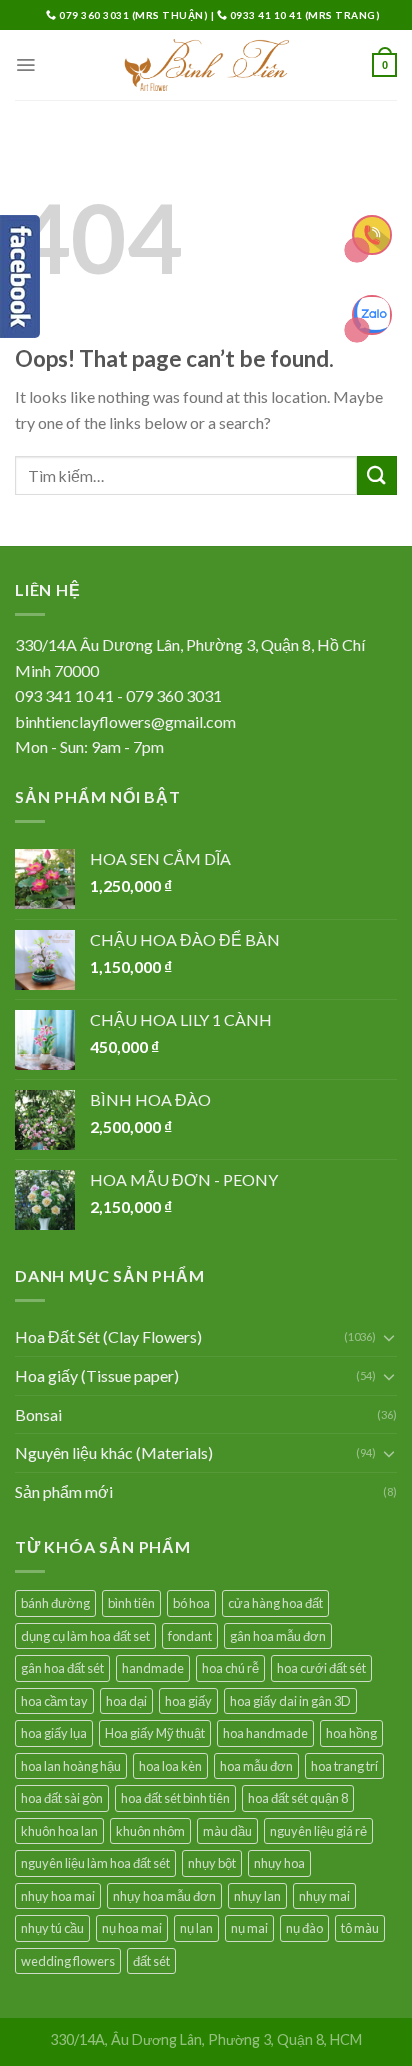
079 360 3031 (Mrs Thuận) (134, 15)
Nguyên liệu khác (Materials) (114, 1452)
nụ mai (249, 1928)
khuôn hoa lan (59, 1831)
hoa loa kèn (170, 1766)
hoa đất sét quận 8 (298, 1798)
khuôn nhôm (150, 1831)
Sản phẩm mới (64, 1491)
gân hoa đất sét (62, 1668)
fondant (190, 1636)
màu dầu (227, 1831)
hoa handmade (265, 1733)
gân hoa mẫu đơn (278, 1636)
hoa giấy (188, 1701)
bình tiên (131, 1603)
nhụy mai (324, 1896)
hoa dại (126, 1701)
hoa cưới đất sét (321, 1668)
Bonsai (38, 1414)
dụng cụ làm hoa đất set (85, 1636)
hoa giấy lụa (54, 1733)
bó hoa (191, 1603)
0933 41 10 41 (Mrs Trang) (303, 15)
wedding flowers (68, 1961)
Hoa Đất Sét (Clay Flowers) (108, 1336)
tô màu (360, 1928)
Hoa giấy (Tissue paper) (97, 1375)
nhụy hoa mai (58, 1896)
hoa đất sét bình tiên (175, 1798)
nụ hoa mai (132, 1928)
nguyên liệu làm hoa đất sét (95, 1863)
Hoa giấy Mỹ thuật (155, 1733)
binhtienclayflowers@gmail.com (125, 721)
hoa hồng (351, 1733)
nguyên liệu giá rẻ (318, 1831)
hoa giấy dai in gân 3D (290, 1701)
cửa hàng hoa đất (275, 1603)
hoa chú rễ (230, 1668)
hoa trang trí (344, 1766)
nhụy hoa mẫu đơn (164, 1896)
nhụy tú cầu (52, 1928)
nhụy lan (257, 1896)
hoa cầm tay (54, 1701)
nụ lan (196, 1928)
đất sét (151, 1961)
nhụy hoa (279, 1863)
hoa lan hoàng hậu (71, 1766)
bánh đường (55, 1603)
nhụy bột (212, 1863)
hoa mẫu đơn (256, 1766)
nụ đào (304, 1928)
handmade (153, 1668)
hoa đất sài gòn (62, 1798)
